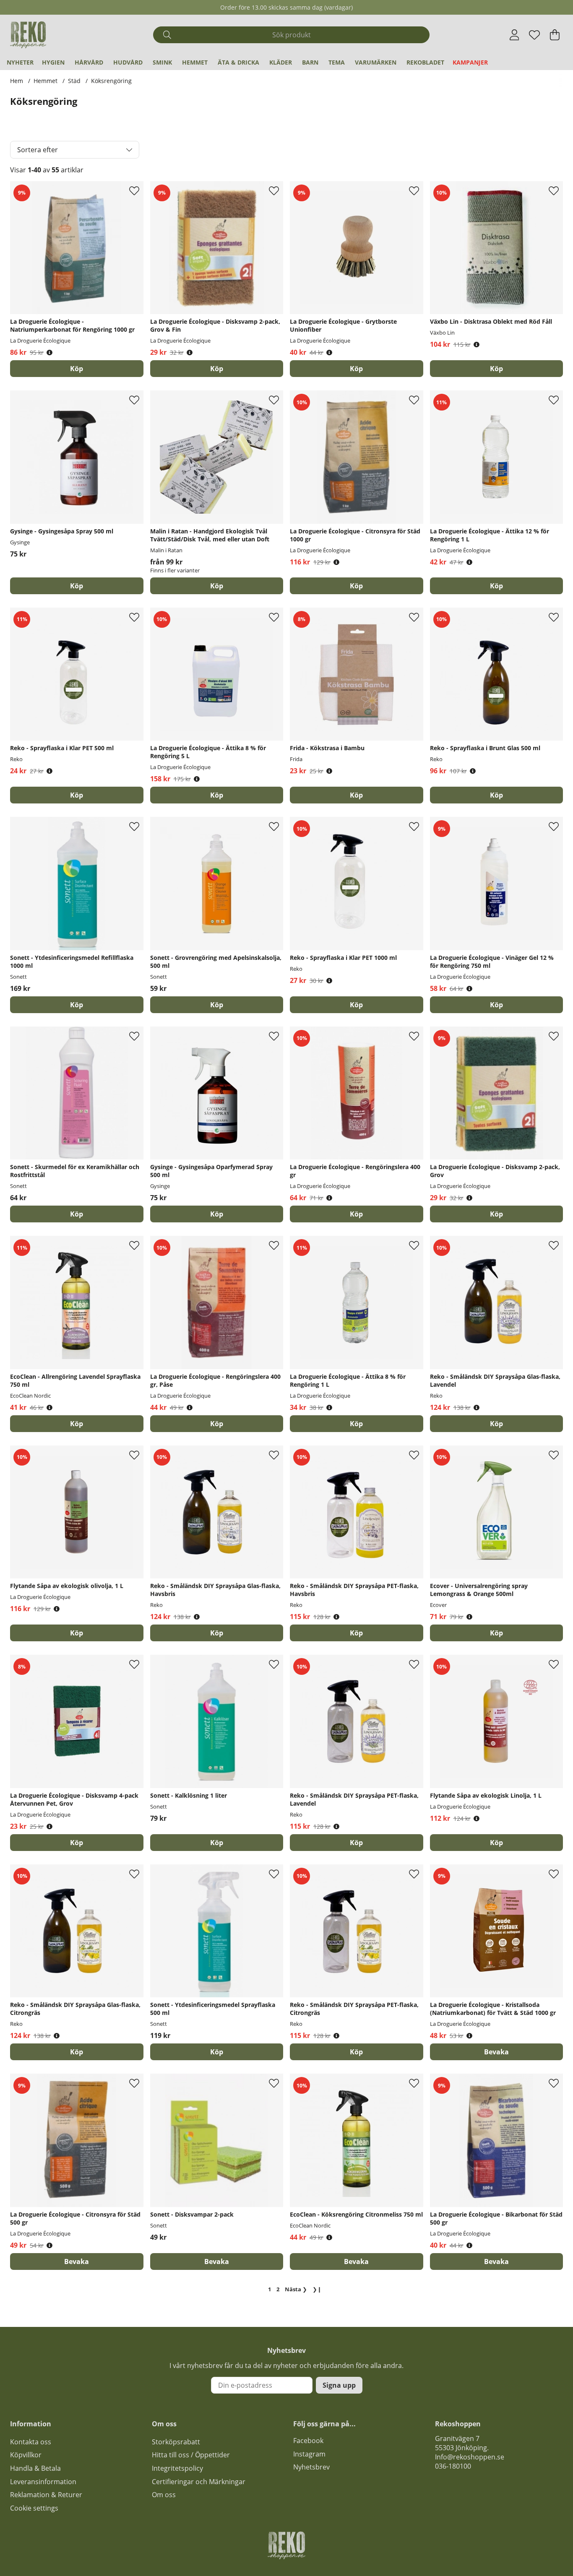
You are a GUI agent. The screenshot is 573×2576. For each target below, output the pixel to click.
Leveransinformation (43, 2482)
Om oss (164, 2495)
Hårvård (89, 62)
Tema (337, 62)
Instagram (309, 2454)
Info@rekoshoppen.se (470, 2457)
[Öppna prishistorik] (49, 352)
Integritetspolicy (177, 2468)
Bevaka (496, 2052)
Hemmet (195, 62)
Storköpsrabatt (176, 2442)
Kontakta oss (31, 2442)
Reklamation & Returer (46, 2495)
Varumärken (376, 62)
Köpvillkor (26, 2455)
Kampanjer (470, 62)
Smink (162, 62)
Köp (217, 586)
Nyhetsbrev (311, 2467)
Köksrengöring (111, 81)
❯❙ (317, 2289)
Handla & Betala (35, 2468)
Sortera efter (38, 150)
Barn (310, 62)
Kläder (281, 62)
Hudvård (128, 62)
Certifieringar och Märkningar (199, 2482)
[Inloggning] (514, 35)
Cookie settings (34, 2508)
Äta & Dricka (238, 62)
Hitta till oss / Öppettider (191, 2455)
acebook (310, 2441)
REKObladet (425, 62)
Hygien (53, 62)
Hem (17, 81)
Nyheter (20, 62)
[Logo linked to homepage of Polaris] (28, 35)
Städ (74, 81)
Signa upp (339, 2385)
